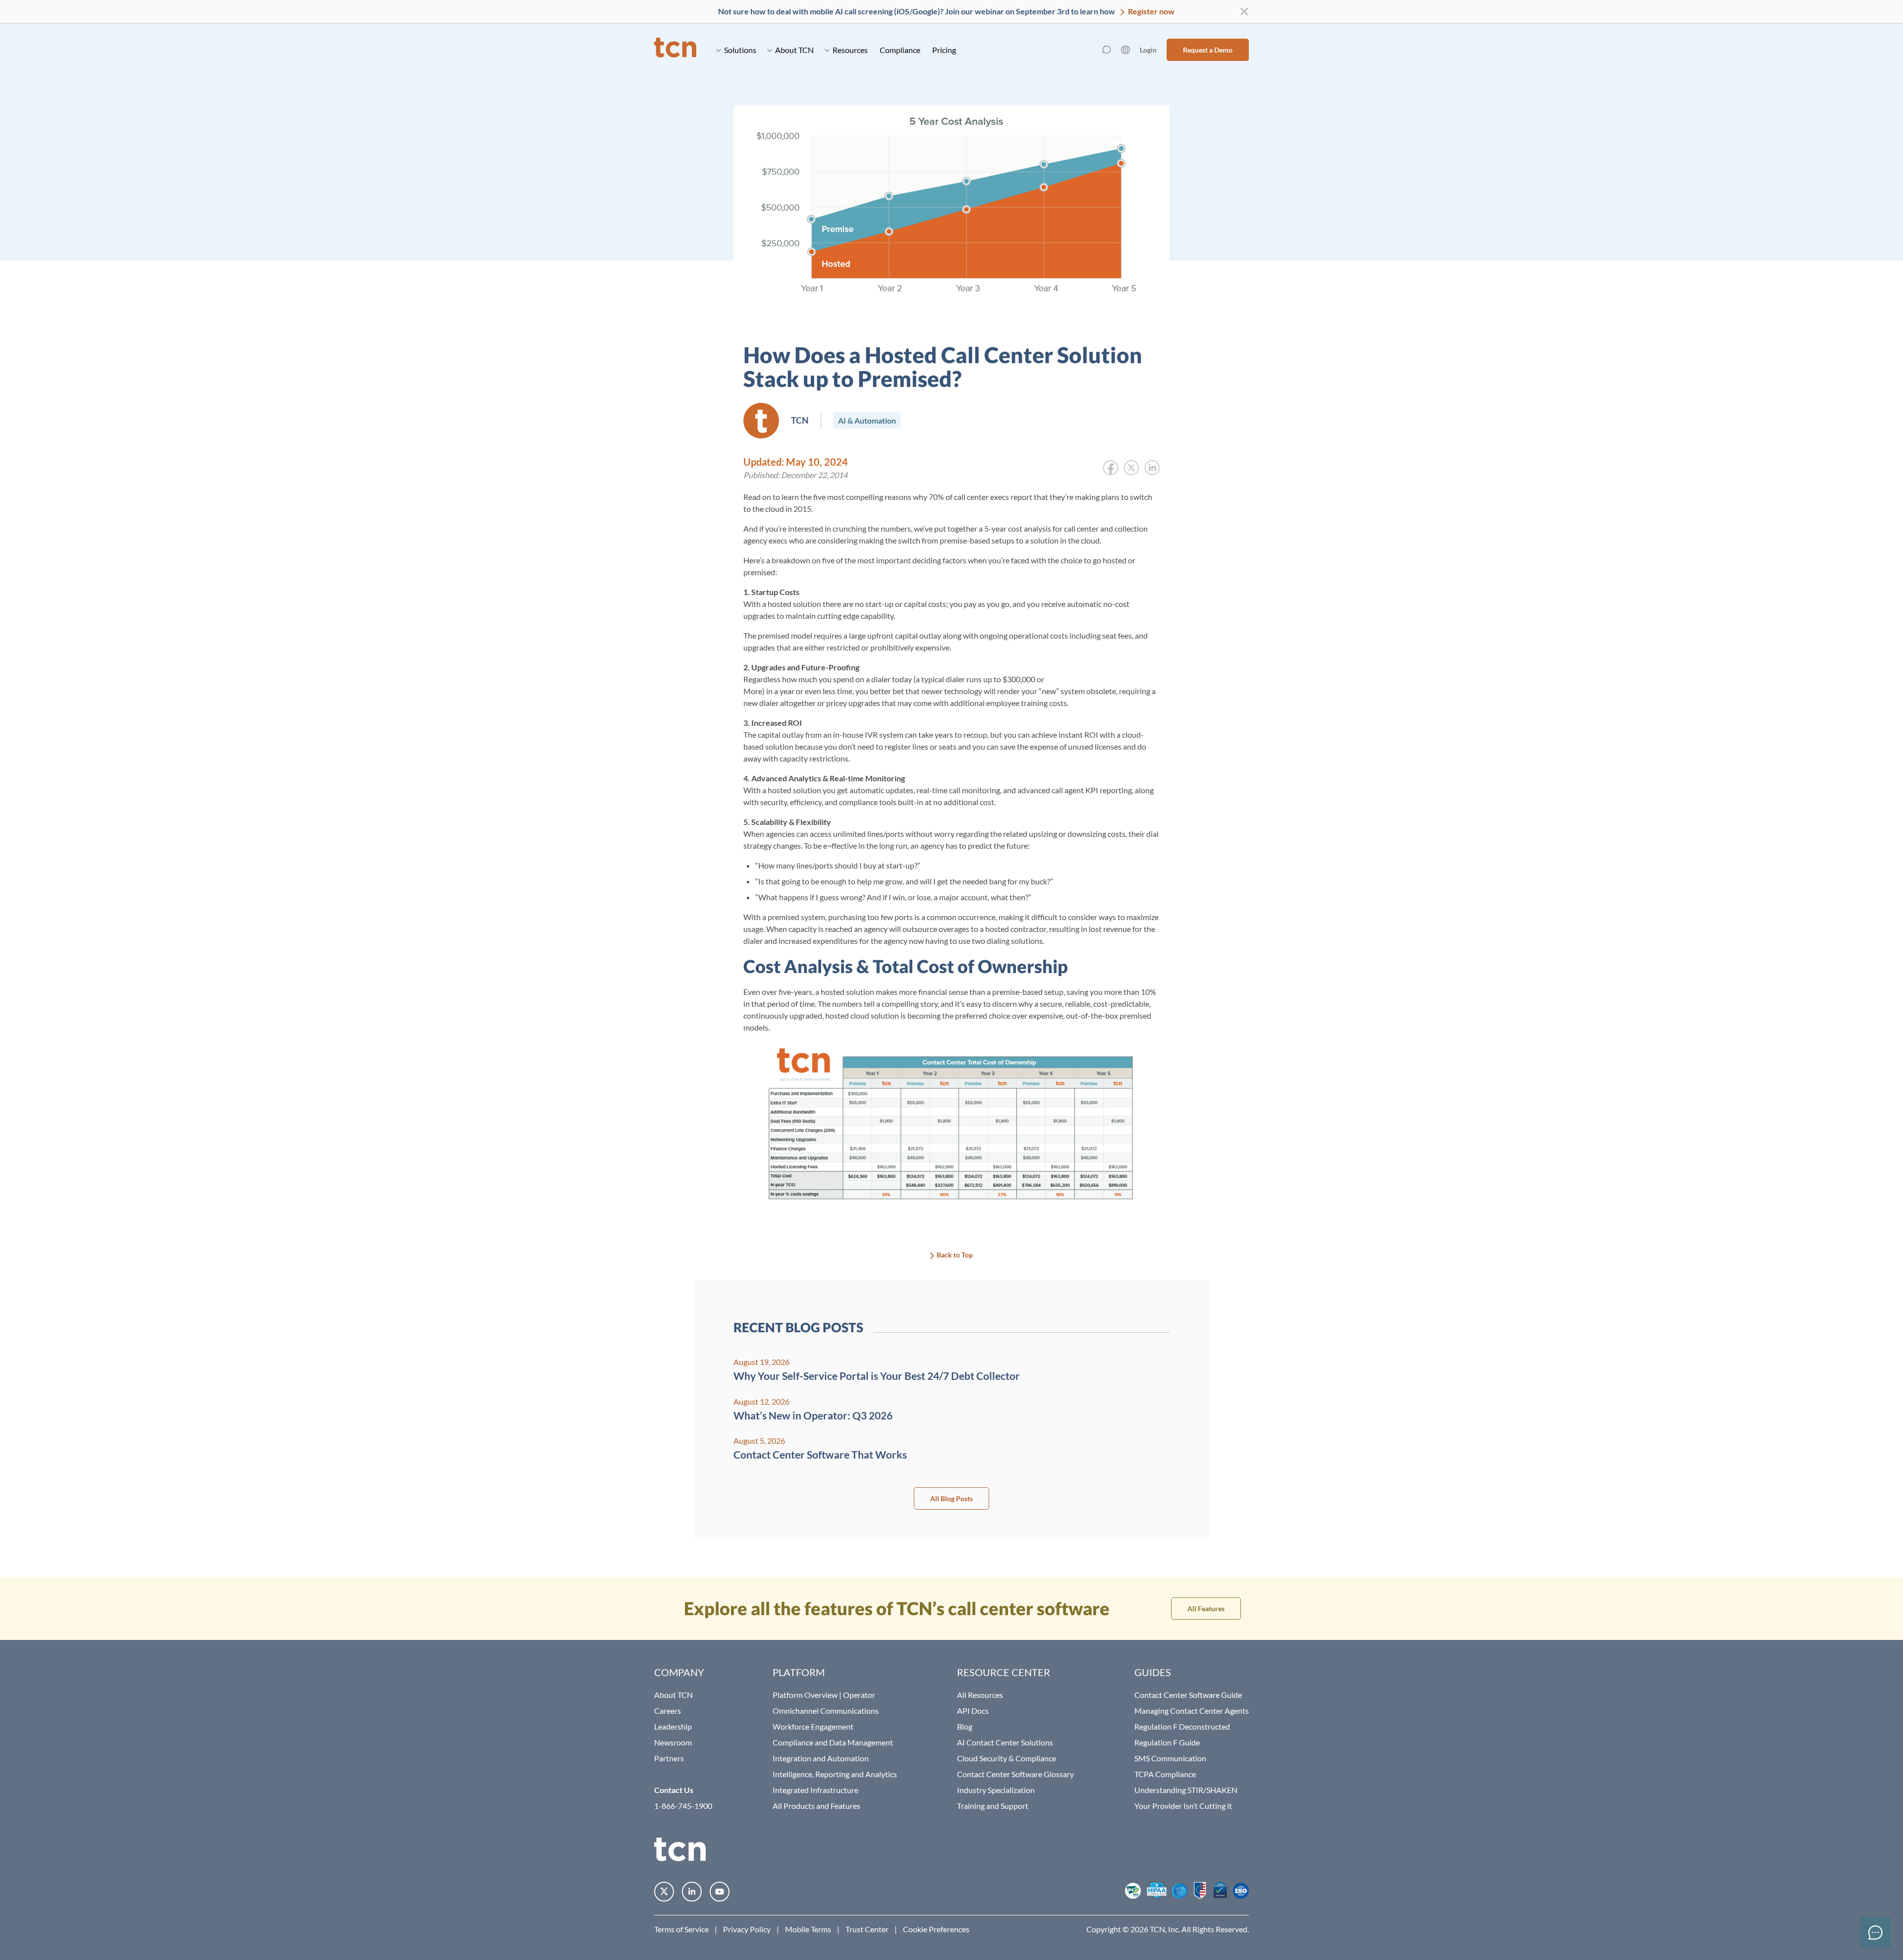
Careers (668, 1711)
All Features (1206, 1608)
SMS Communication (1170, 1758)
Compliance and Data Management (833, 1742)
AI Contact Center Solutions (1005, 1742)
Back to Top (955, 1255)
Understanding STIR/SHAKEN (1186, 1790)
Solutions (740, 50)
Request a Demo (1208, 50)
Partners (669, 1758)
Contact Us (674, 1790)
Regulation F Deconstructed (1182, 1726)
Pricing (944, 50)
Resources (850, 50)
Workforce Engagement (813, 1726)
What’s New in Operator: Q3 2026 (813, 1415)
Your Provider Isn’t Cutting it (1183, 1806)
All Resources (980, 1695)
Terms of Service (681, 1929)
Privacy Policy (747, 1929)
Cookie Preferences (936, 1929)
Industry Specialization (996, 1790)
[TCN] (675, 50)
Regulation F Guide (1167, 1742)
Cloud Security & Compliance (1007, 1758)
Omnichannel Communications (826, 1711)
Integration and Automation (821, 1758)
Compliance (900, 50)
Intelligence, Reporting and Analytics (835, 1774)
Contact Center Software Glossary (1015, 1774)
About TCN (794, 50)
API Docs (973, 1711)
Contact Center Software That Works (820, 1454)
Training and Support (993, 1806)
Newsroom (673, 1742)
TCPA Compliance (1165, 1774)
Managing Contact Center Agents (1192, 1711)
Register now (1150, 11)
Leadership (673, 1726)
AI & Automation (867, 420)
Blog (965, 1726)
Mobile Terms (808, 1929)
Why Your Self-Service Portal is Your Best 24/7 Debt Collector (877, 1376)
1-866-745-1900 (683, 1806)
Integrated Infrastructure (815, 1790)
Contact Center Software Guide (1188, 1695)
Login (1148, 50)
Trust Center (867, 1929)
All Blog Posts (951, 1498)
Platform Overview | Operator (824, 1695)
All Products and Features (816, 1806)
